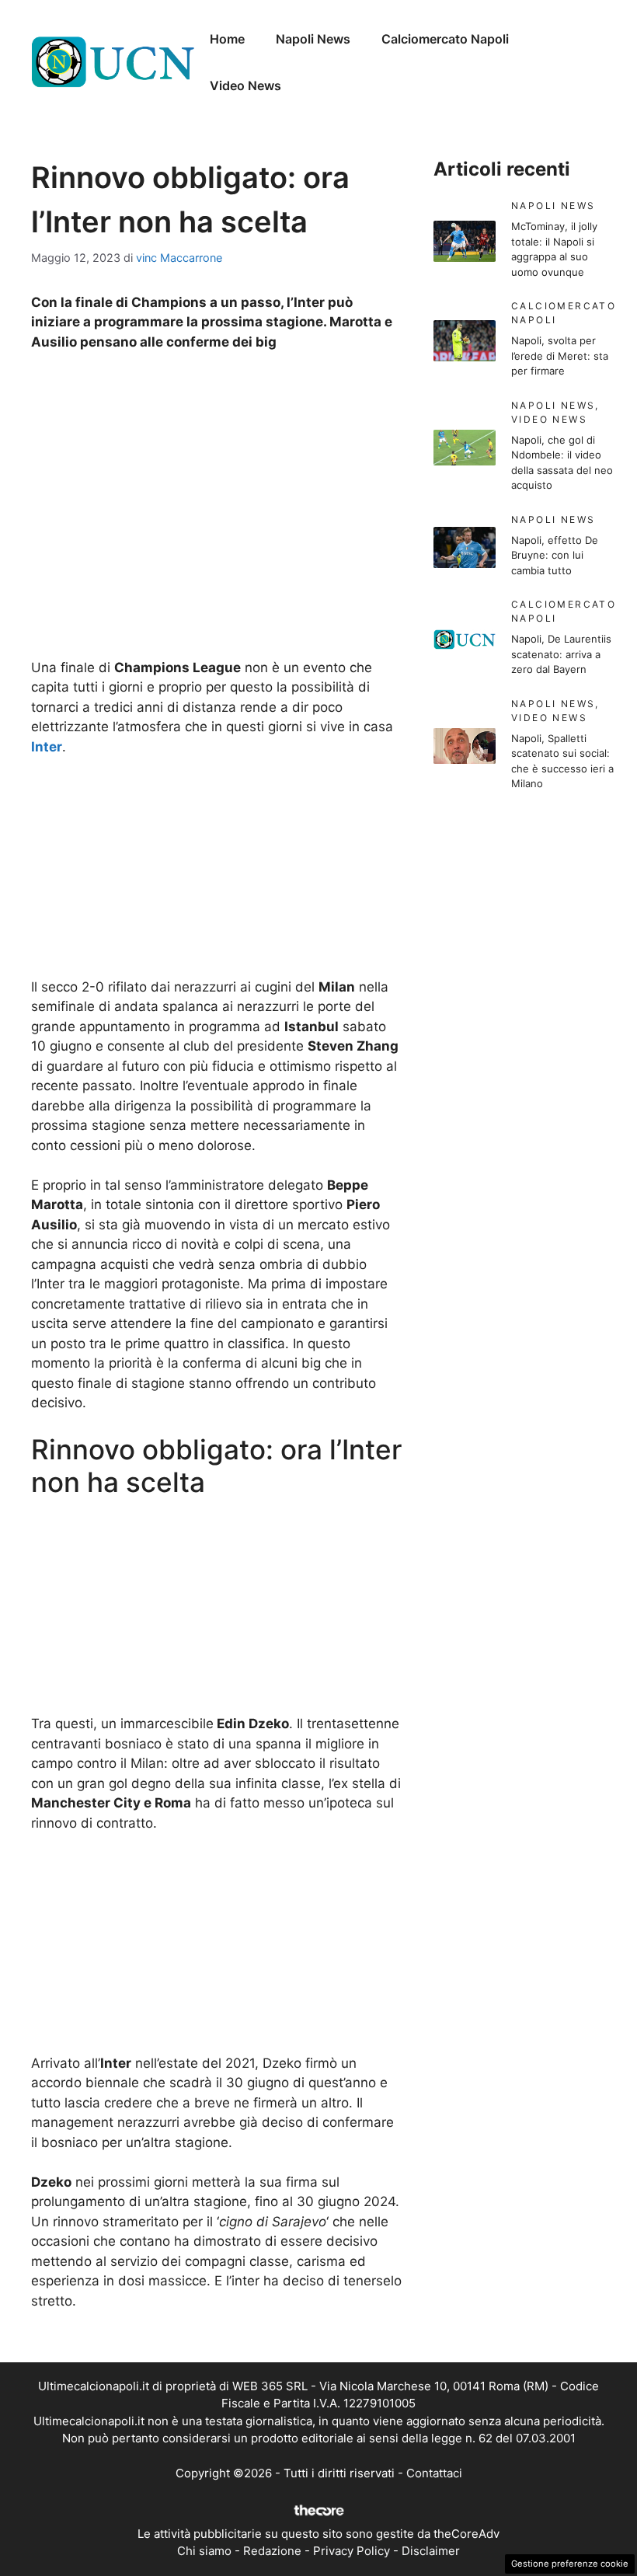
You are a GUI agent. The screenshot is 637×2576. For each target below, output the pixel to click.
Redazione (272, 2551)
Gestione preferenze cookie (570, 2564)
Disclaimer (431, 2551)
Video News (245, 85)
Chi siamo (204, 2551)
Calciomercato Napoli (445, 39)
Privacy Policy (352, 2551)
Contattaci (434, 2473)
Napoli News (313, 39)
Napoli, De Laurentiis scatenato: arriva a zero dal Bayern (561, 654)
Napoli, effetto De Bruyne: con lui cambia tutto (555, 555)
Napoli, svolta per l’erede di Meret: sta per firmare (560, 356)
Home (227, 39)
